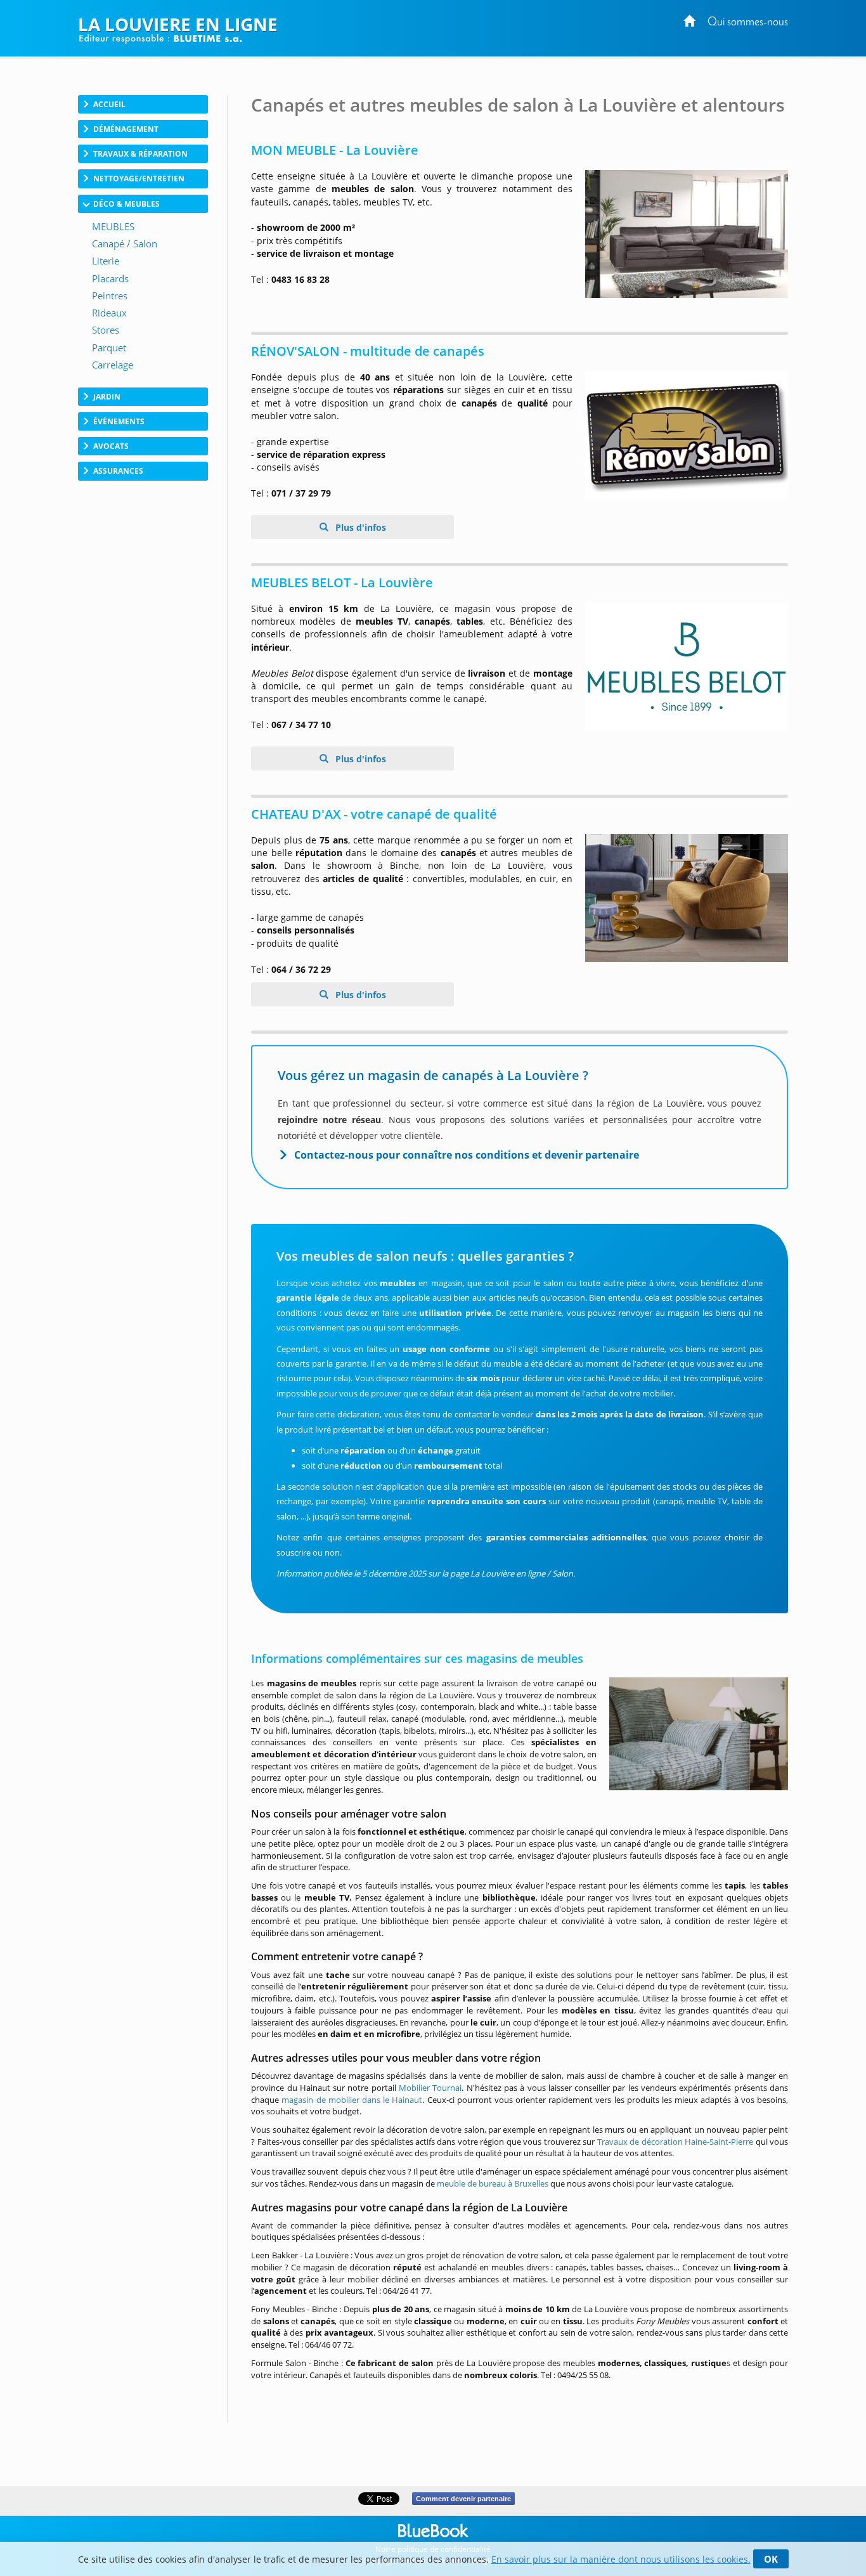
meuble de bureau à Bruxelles (493, 2183)
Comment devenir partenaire (463, 2499)
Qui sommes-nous (748, 23)
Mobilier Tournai (430, 2088)
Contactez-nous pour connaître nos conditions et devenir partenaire (467, 1155)
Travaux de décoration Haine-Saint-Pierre (675, 2142)
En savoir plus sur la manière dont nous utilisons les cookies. (621, 2559)
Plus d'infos (359, 527)
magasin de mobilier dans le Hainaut (352, 2100)
